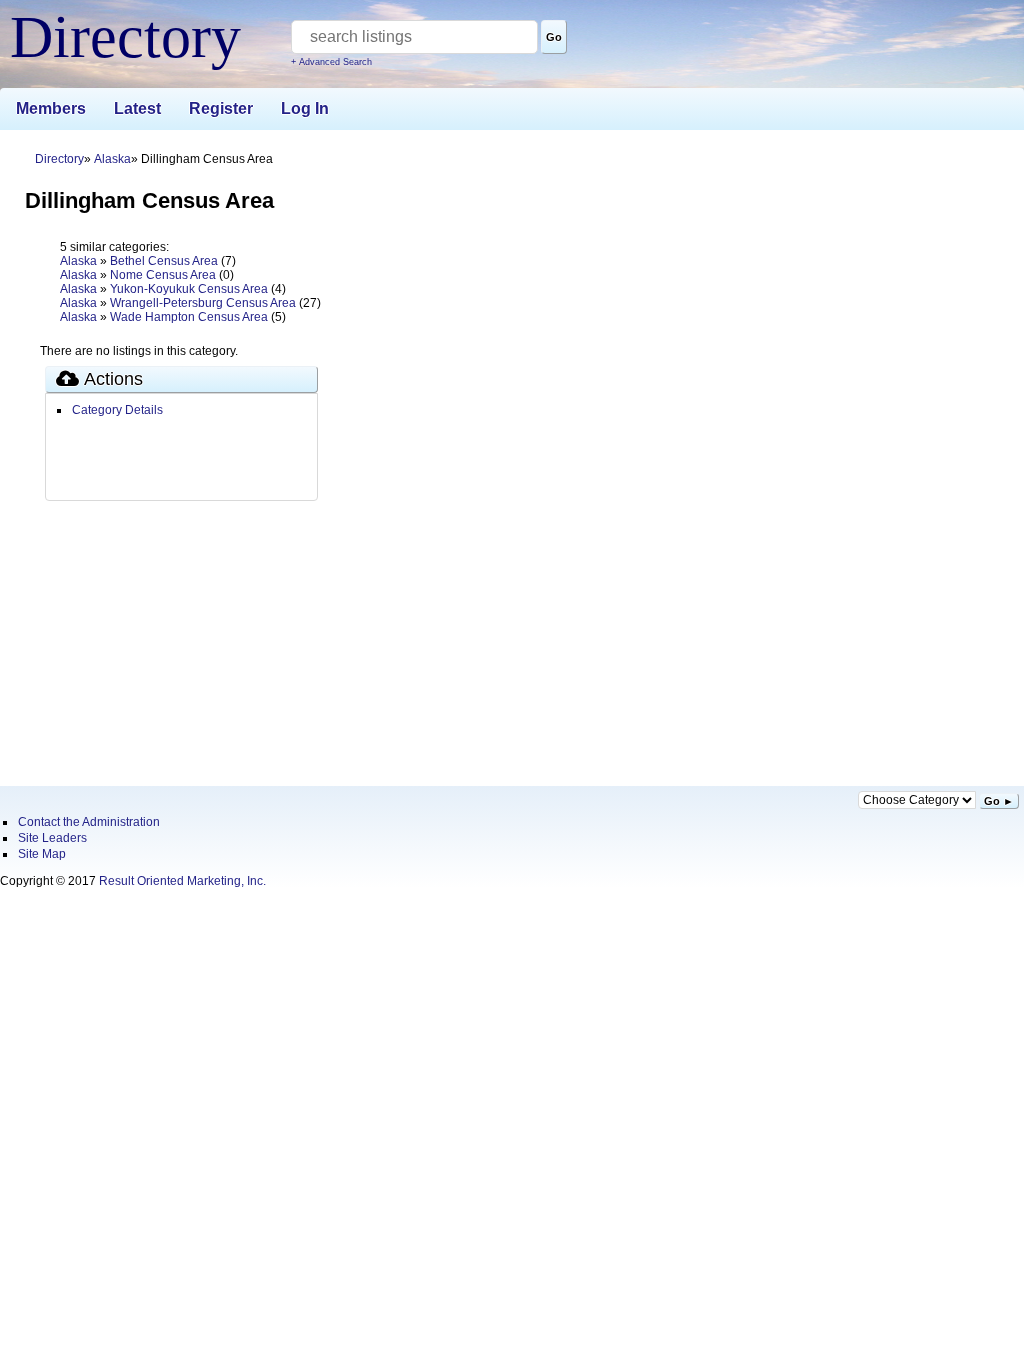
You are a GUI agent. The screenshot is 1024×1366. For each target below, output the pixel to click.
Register (221, 108)
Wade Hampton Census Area (189, 317)
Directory (59, 159)
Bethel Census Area (164, 261)
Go (554, 37)
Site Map (42, 854)
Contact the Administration (89, 822)
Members (51, 108)
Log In (305, 108)
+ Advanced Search (331, 62)
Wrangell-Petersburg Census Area (203, 303)
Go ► (999, 801)
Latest (137, 108)
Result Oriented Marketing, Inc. (182, 881)
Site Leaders (52, 838)
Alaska (112, 159)
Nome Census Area (163, 275)
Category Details (117, 410)
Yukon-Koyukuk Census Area (189, 289)
